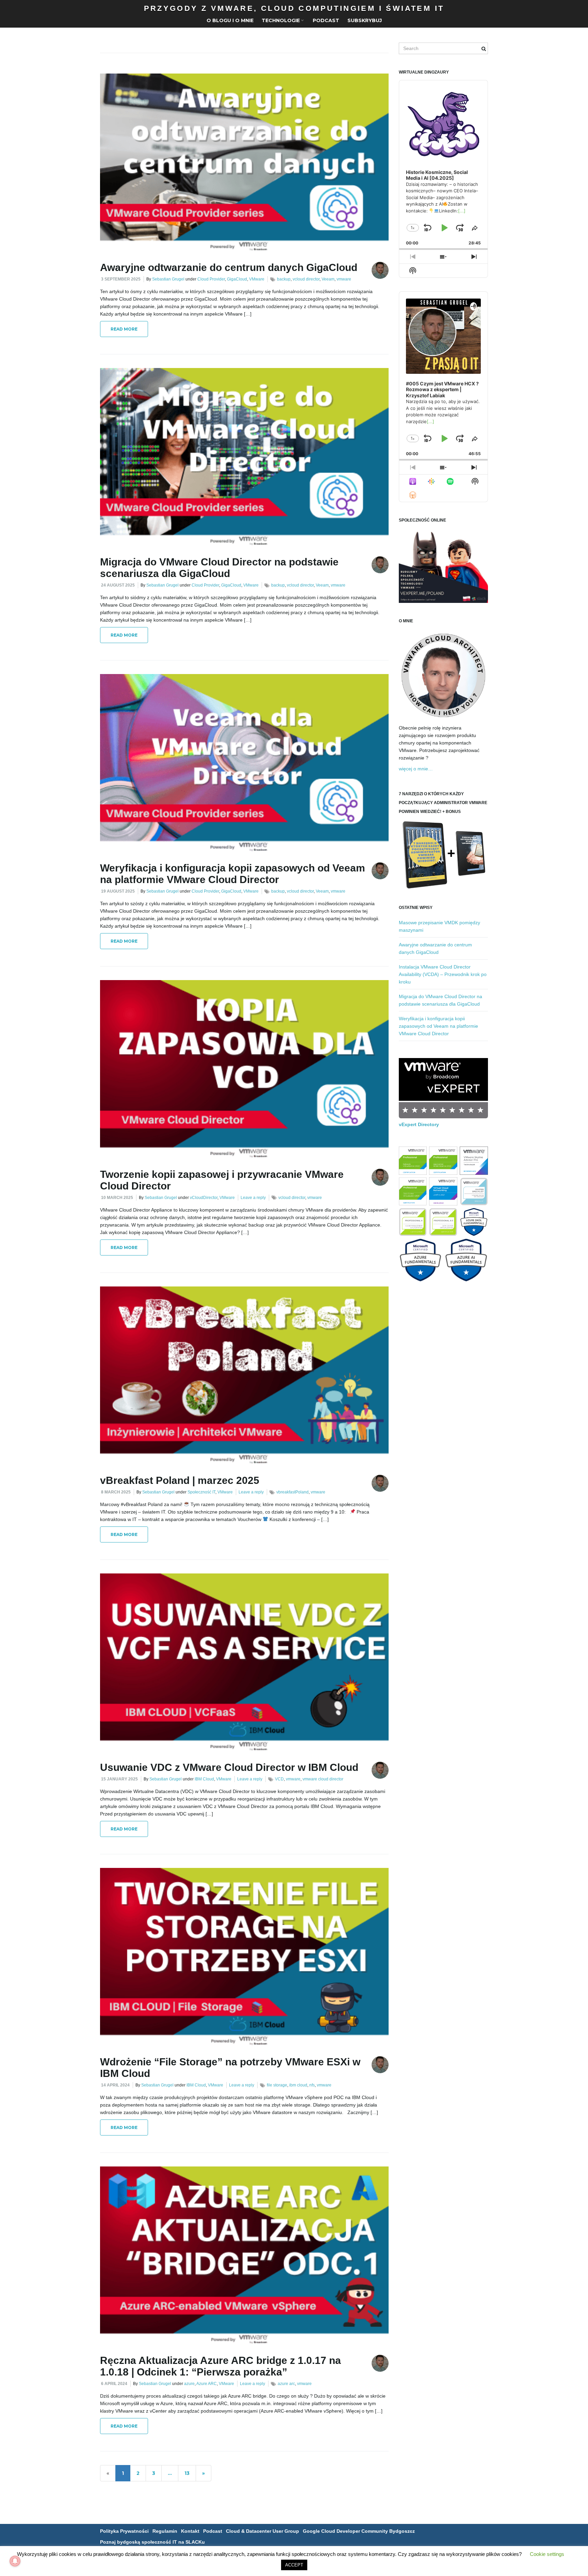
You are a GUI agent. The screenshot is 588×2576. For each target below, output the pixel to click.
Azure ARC (207, 2384)
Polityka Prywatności (124, 2531)
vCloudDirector (204, 1198)
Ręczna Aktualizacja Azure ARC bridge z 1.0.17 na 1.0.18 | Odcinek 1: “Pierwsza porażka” (220, 2366)
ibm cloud (298, 2085)
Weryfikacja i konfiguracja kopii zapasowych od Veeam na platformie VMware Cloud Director (233, 874)
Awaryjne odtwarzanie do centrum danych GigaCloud (229, 267)
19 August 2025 (118, 891)
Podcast (326, 20)
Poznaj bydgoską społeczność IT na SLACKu (152, 2542)
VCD (279, 1779)
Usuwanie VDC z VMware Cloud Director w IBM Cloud (229, 1767)
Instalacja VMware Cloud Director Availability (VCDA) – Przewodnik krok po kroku (443, 974)
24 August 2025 (118, 585)
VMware (257, 279)
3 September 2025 (121, 279)
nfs (312, 2085)
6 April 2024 (114, 2384)
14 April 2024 (115, 2085)
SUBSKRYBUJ (365, 20)
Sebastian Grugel (168, 279)
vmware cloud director (323, 1779)
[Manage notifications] (15, 2561)
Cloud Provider (211, 279)
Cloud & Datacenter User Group (263, 2531)
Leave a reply (253, 1198)
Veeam (328, 279)
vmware (344, 279)
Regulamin (165, 2531)
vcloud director (306, 279)
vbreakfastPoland (292, 1492)
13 (187, 2473)
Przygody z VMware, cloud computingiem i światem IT (294, 8)
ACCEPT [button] (294, 2565)
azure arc (286, 2384)
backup (284, 279)
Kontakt (190, 2531)
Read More (124, 329)
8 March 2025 (116, 1492)
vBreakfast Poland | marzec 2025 (180, 1480)
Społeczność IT (201, 1492)
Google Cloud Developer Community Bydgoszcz (359, 2531)
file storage (277, 2085)
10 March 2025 (117, 1198)
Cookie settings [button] (547, 2554)
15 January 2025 (119, 1779)
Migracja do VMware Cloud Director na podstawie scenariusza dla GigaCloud (219, 568)
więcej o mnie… (416, 769)
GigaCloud (237, 279)
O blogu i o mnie (230, 20)
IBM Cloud (204, 1779)
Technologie (281, 20)
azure (189, 2384)
